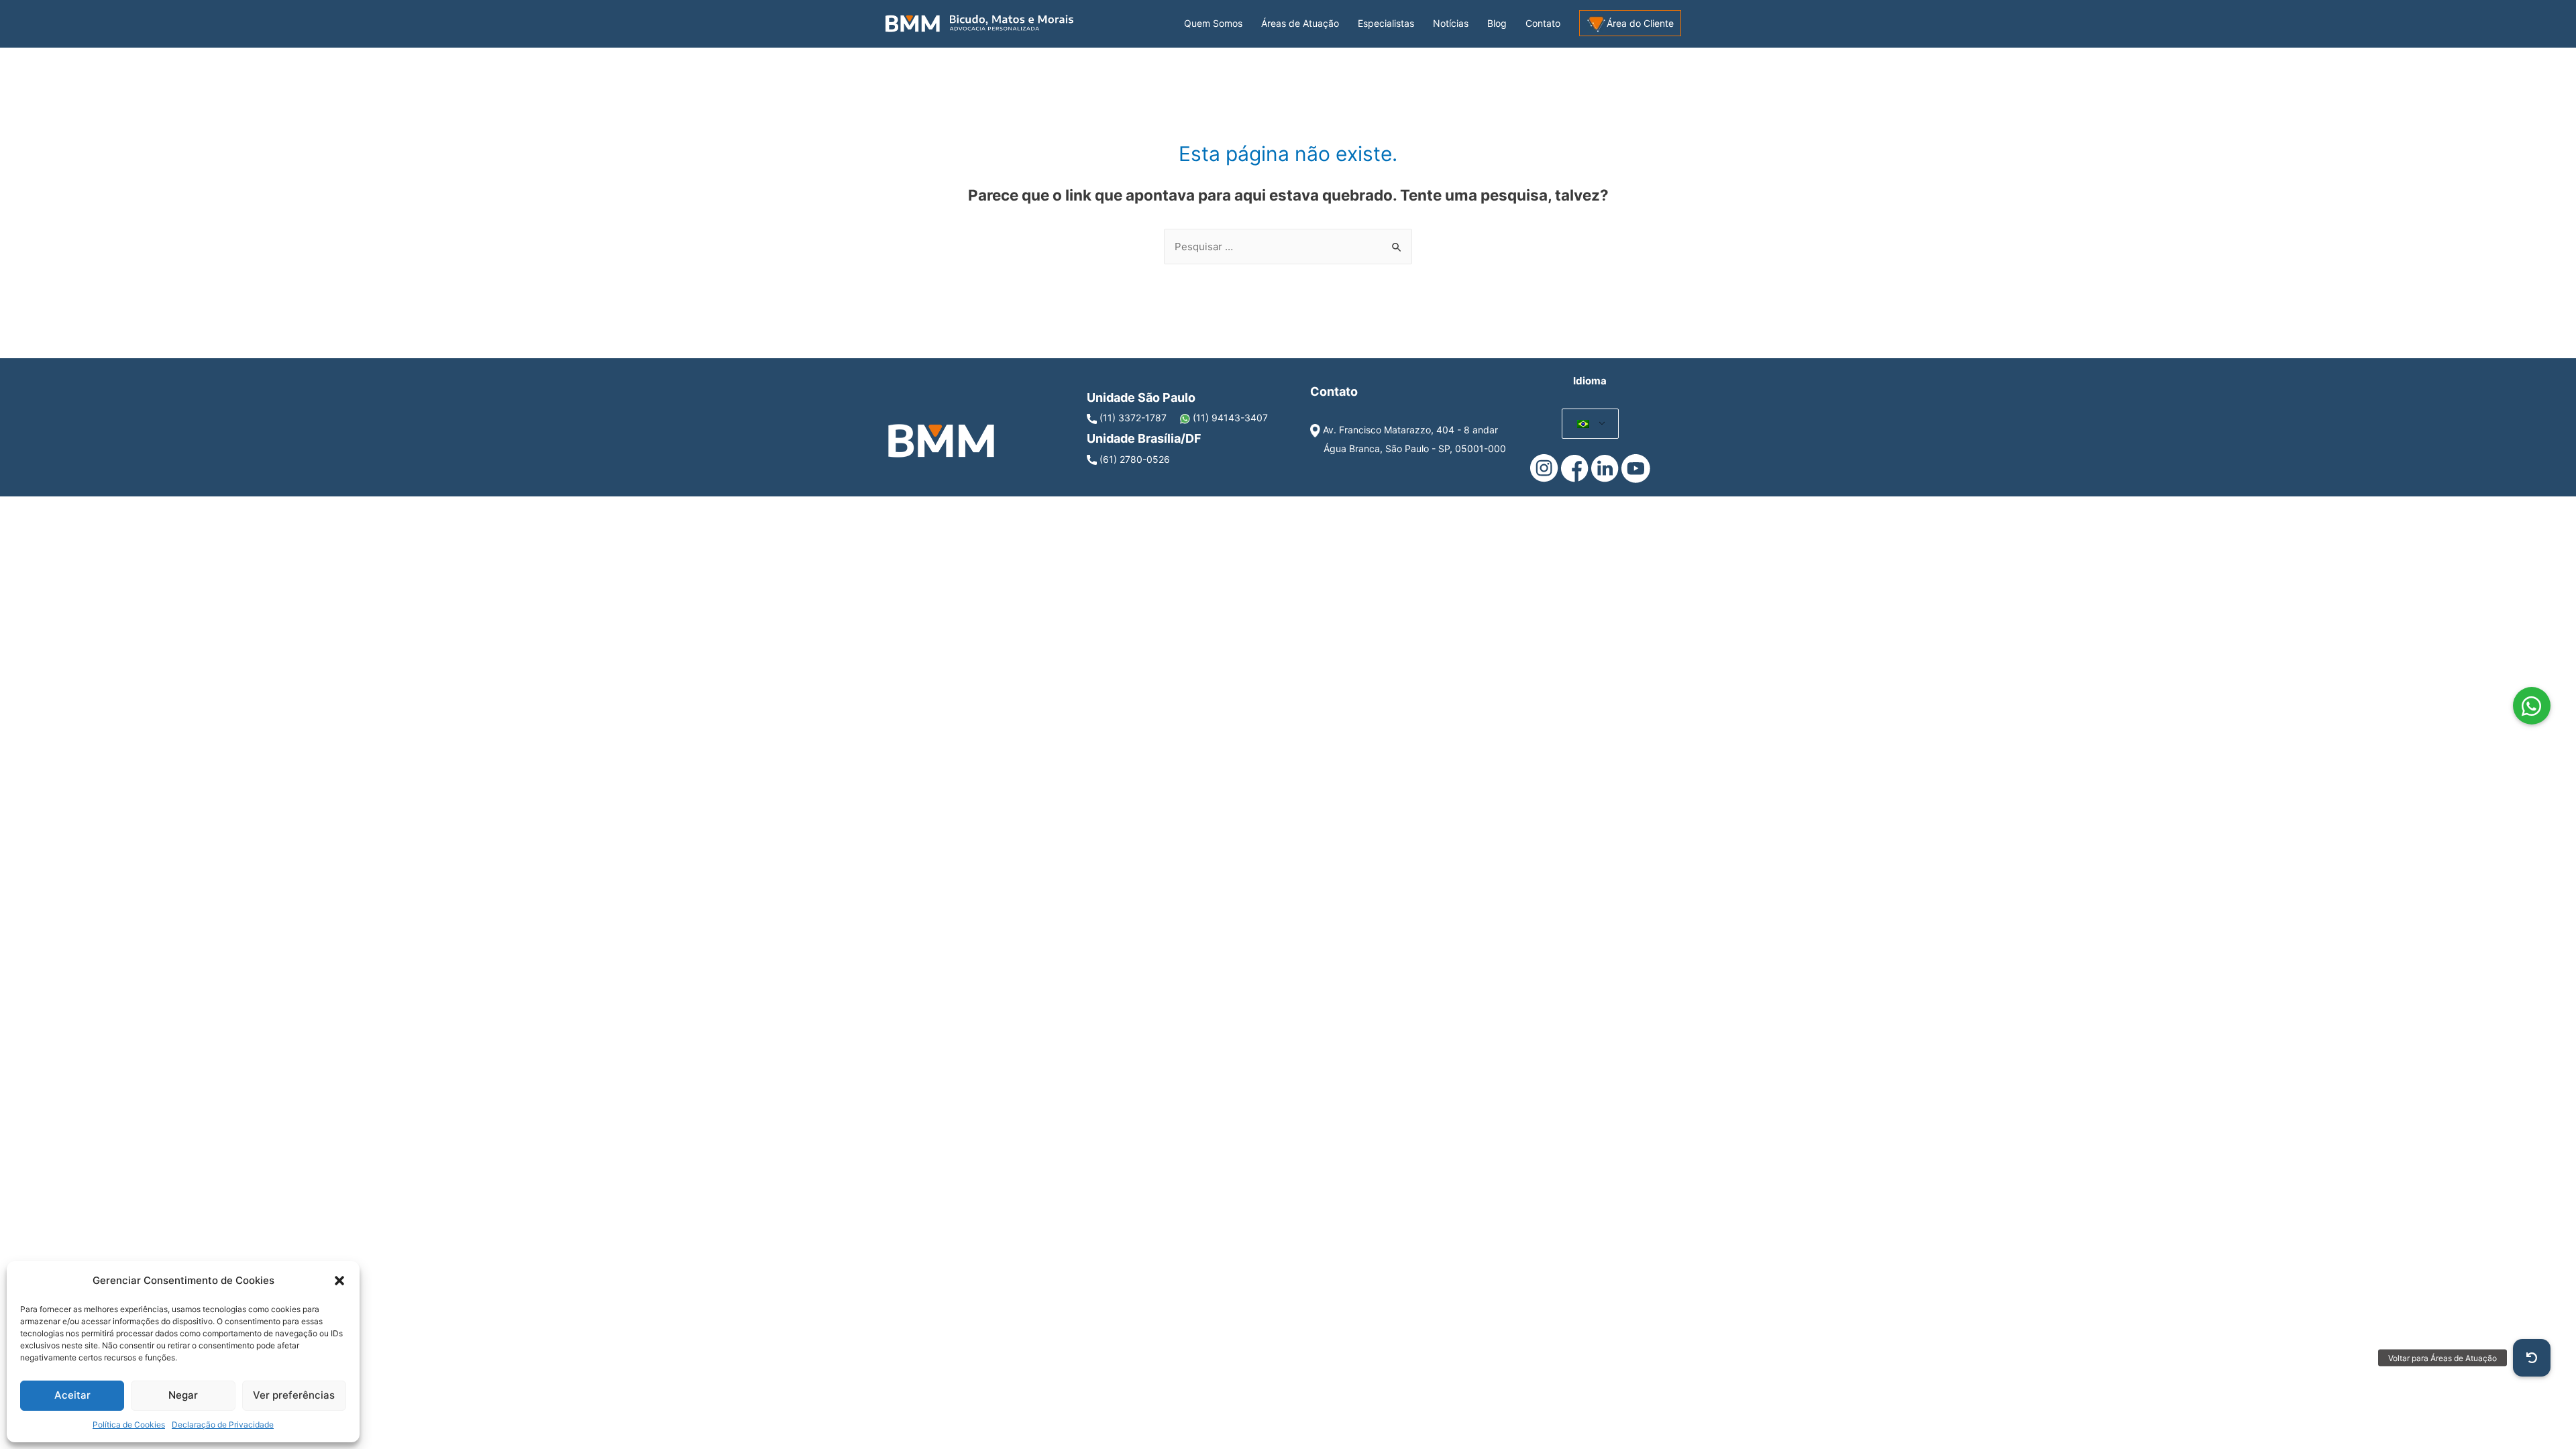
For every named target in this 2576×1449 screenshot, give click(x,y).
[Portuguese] (1584, 424)
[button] (339, 1281)
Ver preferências (294, 1395)
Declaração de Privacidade (223, 1425)
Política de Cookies (129, 1425)
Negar (183, 1395)
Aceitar (72, 1395)
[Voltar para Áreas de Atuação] (2532, 1358)
